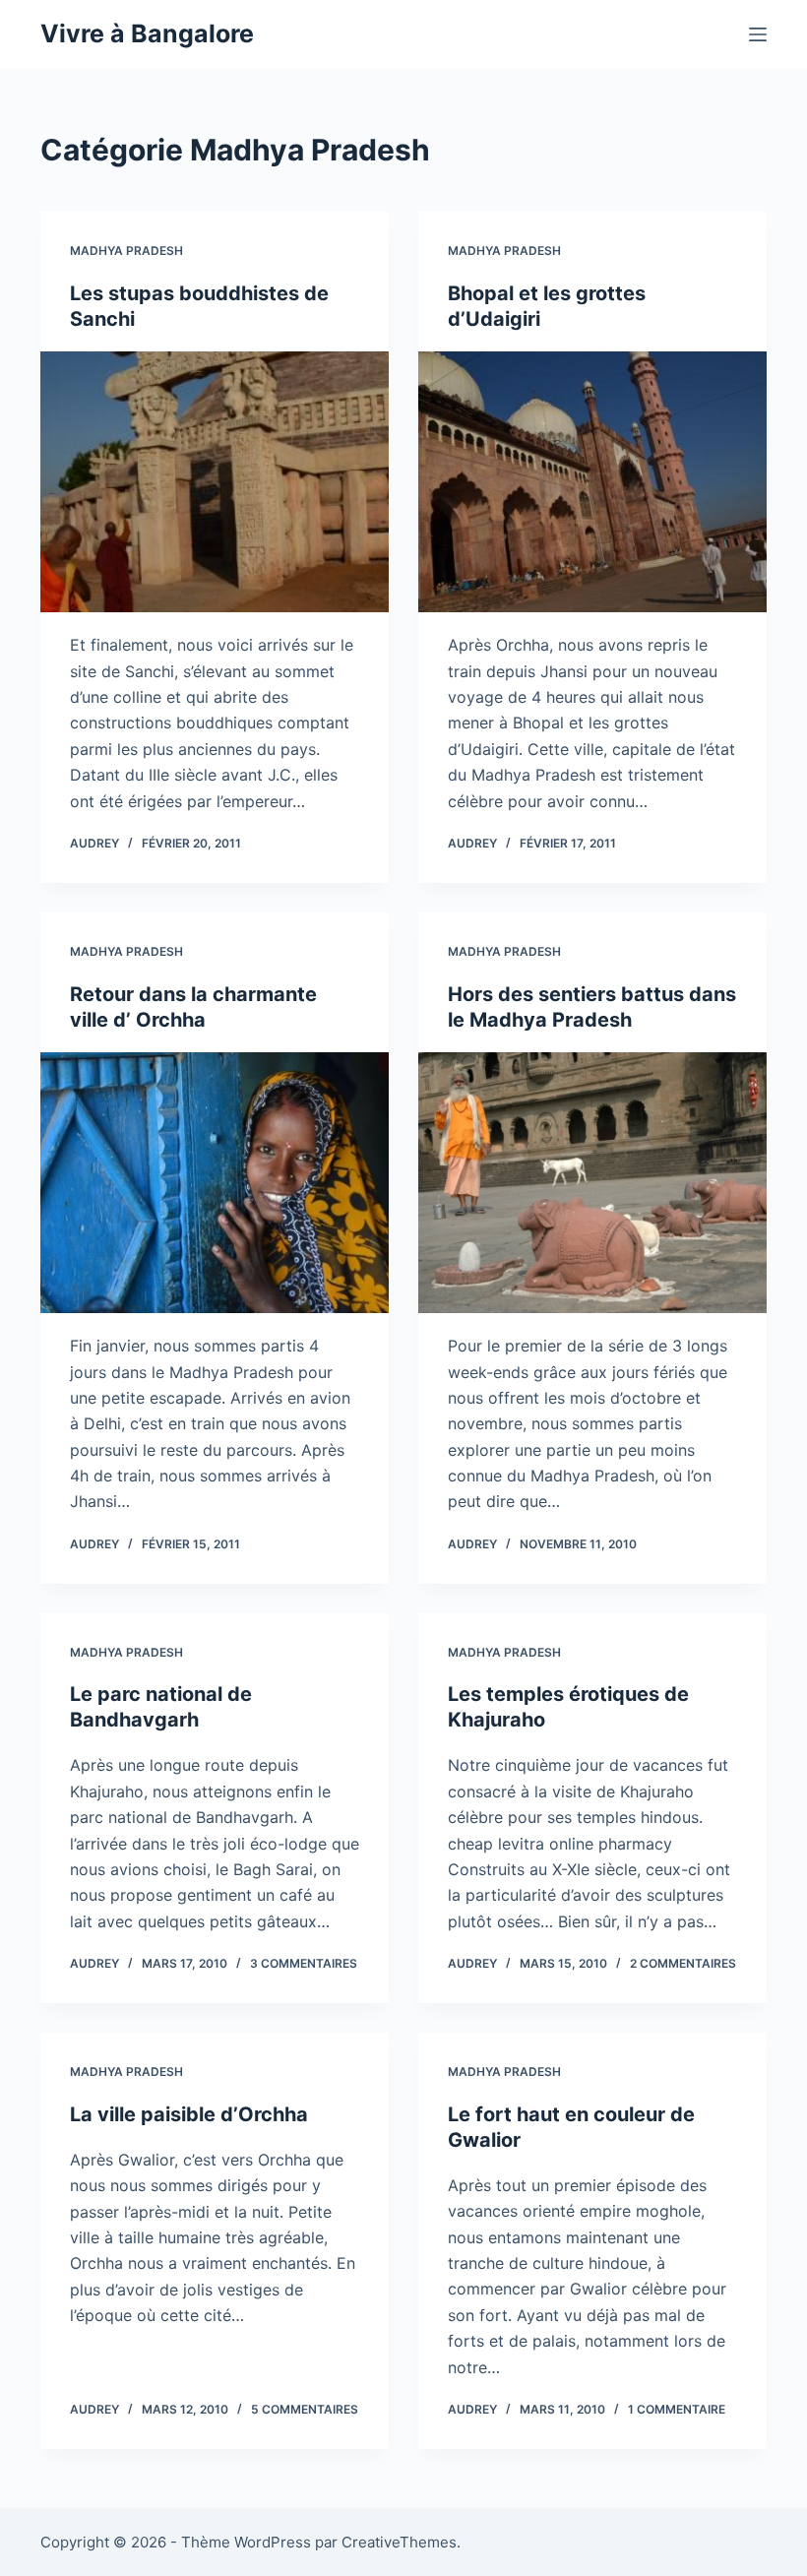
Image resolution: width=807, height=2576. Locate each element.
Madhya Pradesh (126, 251)
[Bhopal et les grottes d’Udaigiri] (592, 482)
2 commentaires (683, 1963)
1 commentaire (677, 2409)
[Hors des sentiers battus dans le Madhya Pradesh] (592, 1183)
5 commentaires (305, 2409)
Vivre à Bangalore (147, 33)
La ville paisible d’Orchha (189, 2114)
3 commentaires (304, 1963)
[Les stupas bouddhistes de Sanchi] (215, 482)
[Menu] (758, 34)
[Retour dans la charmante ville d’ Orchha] (215, 1183)
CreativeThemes (399, 2542)
